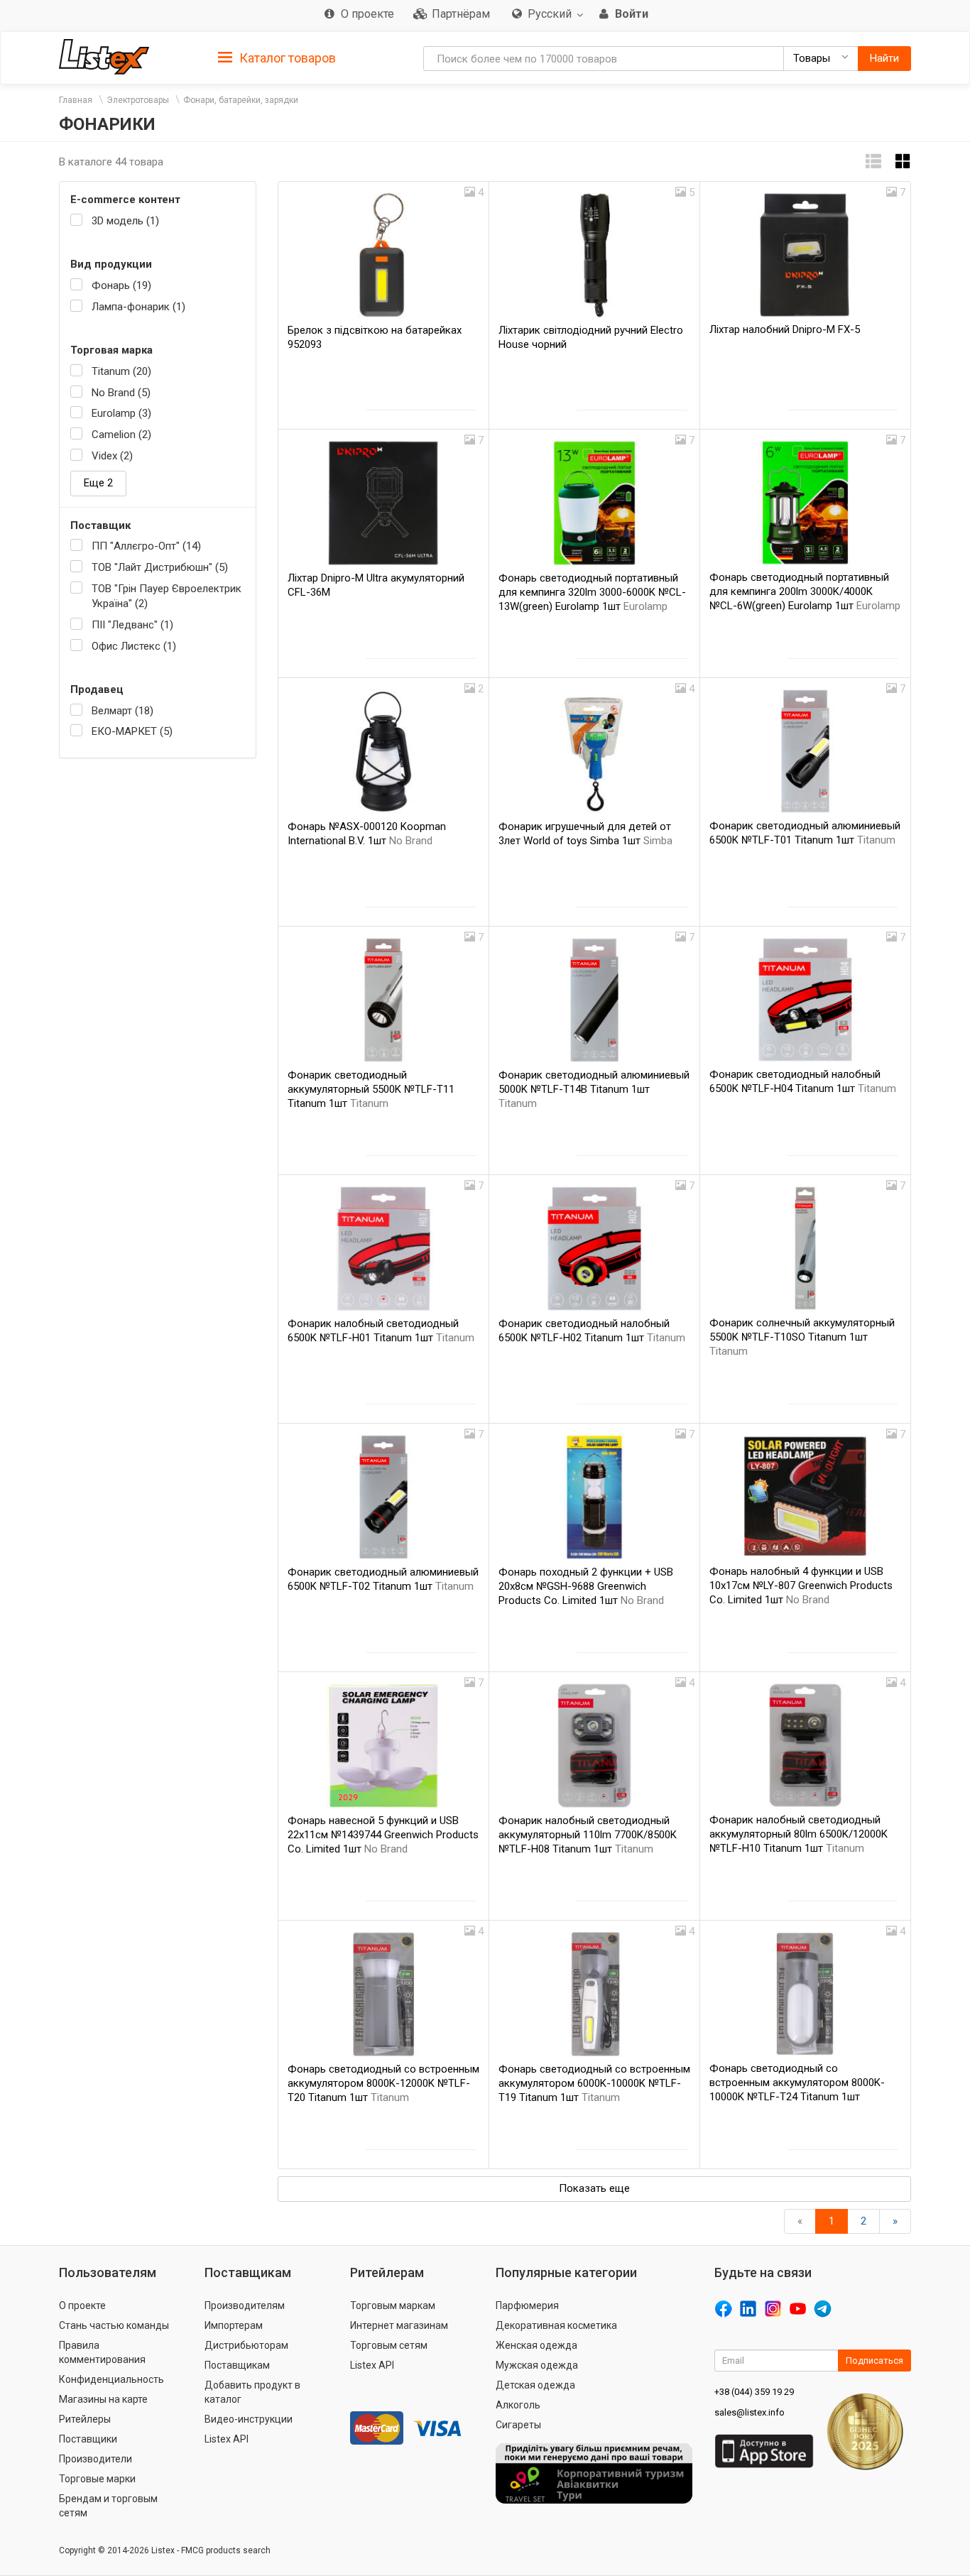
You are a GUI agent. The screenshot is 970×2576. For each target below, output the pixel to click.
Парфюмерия (527, 2305)
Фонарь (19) (121, 285)
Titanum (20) (121, 371)
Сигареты (518, 2425)
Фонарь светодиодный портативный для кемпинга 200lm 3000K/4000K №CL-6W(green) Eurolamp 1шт (805, 591)
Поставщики (88, 2439)
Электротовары (138, 100)
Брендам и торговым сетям (108, 2506)
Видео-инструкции (249, 2419)
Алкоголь (518, 2405)
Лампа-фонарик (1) (138, 307)
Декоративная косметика (556, 2325)
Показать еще (594, 2188)
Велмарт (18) (122, 711)
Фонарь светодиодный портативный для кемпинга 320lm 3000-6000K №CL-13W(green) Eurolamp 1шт (592, 592)
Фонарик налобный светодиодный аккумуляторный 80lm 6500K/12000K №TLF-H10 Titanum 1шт (799, 1834)
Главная (76, 100)
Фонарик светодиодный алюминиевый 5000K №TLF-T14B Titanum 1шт (594, 1089)
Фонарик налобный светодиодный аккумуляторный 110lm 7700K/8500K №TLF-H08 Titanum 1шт (588, 1835)
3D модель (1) (125, 221)
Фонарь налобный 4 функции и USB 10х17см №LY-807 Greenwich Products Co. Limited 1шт (801, 1586)
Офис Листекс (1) (134, 646)
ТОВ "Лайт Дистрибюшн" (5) (160, 567)
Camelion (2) (121, 435)
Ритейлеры (85, 2419)
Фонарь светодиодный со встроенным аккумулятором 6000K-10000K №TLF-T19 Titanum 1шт (594, 2083)
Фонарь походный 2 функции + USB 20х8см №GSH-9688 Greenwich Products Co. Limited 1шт (586, 1586)
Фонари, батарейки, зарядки (241, 100)
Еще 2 (98, 483)
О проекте (82, 2305)
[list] (873, 162)
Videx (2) (112, 456)
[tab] (277, 57)
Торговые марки (97, 2479)
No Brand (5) (121, 393)
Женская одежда (536, 2345)
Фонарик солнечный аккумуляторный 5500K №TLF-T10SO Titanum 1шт (802, 1337)
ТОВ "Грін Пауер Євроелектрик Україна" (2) (167, 596)
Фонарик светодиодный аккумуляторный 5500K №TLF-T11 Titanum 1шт (371, 1089)
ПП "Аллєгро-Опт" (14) (146, 546)
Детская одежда (535, 2385)
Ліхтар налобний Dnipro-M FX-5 (785, 329)
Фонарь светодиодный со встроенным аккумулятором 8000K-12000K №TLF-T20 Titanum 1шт (383, 2083)
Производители (96, 2459)
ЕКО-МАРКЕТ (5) (132, 731)
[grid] (903, 162)
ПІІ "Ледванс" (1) (132, 625)
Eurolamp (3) (121, 413)
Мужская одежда (537, 2365)
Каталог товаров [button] (286, 58)
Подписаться (874, 2361)
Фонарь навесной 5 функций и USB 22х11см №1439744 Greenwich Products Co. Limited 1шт (383, 1835)
